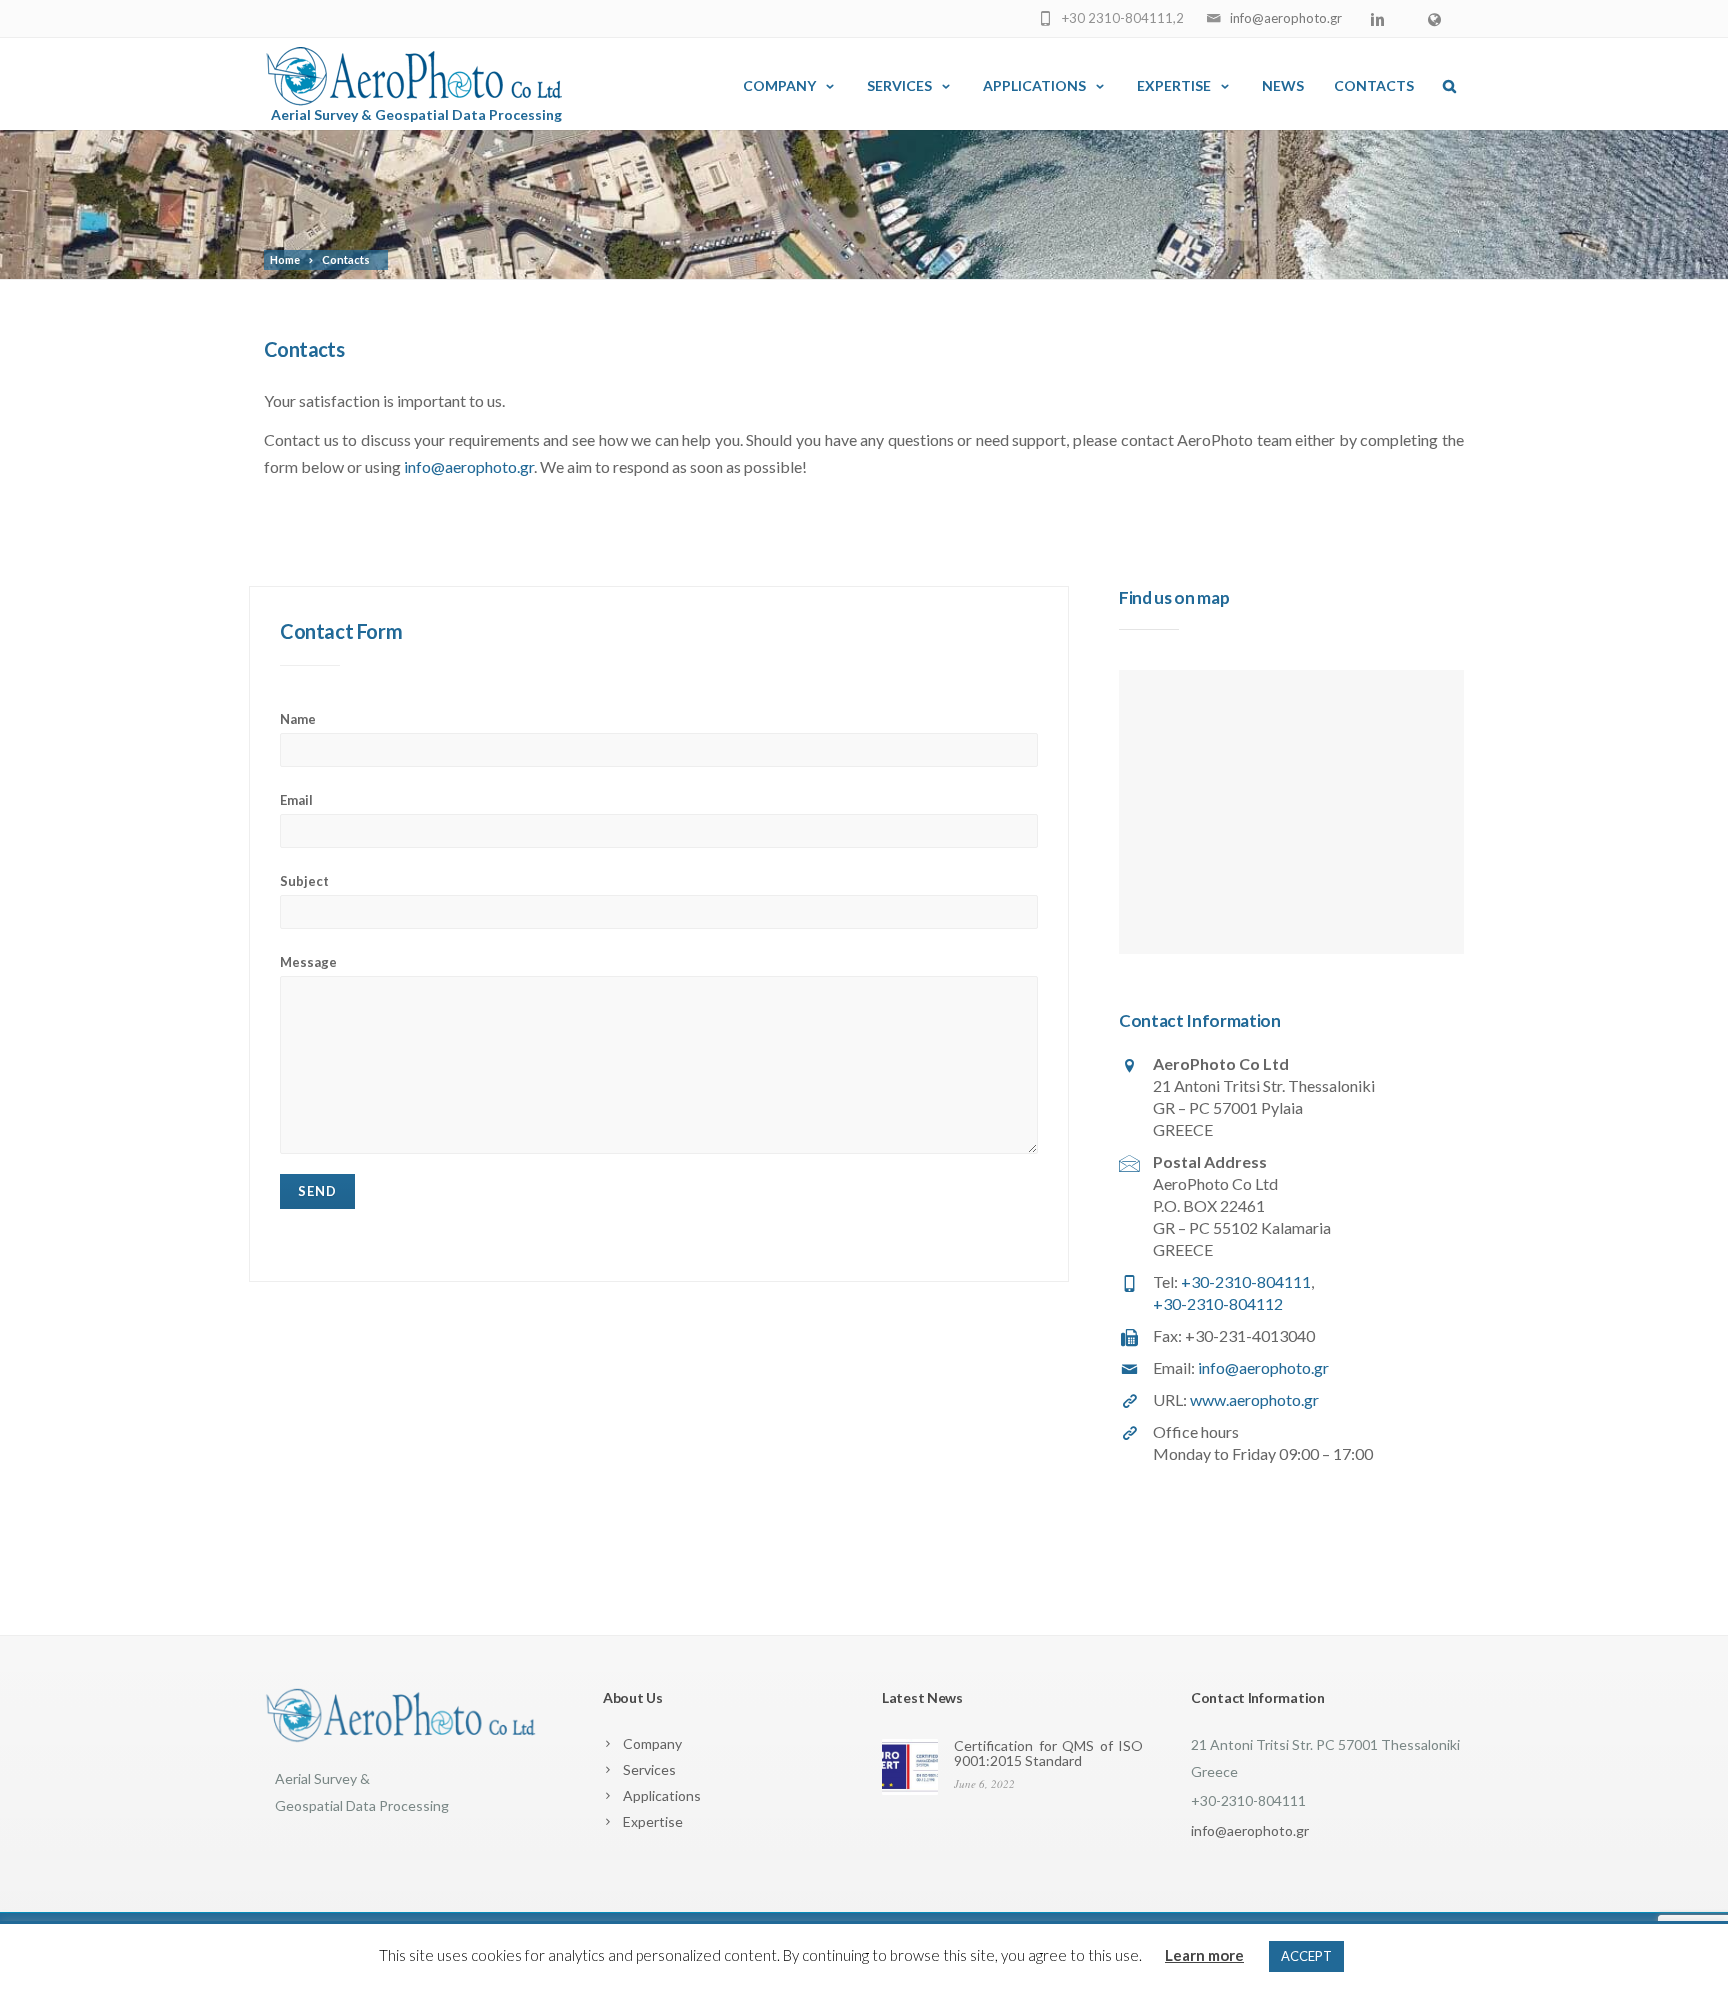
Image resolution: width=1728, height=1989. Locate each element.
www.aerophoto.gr (1254, 1399)
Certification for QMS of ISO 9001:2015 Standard (1048, 1753)
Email (296, 800)
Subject (304, 881)
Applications (1034, 85)
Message (308, 962)
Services (899, 85)
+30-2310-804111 (1246, 1281)
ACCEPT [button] (1306, 1956)
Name (298, 719)
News (1283, 85)
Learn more (1204, 1955)
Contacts (1374, 85)
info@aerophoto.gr (1286, 18)
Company (779, 85)
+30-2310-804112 (1218, 1303)
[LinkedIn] (1382, 20)
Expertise (1174, 85)
